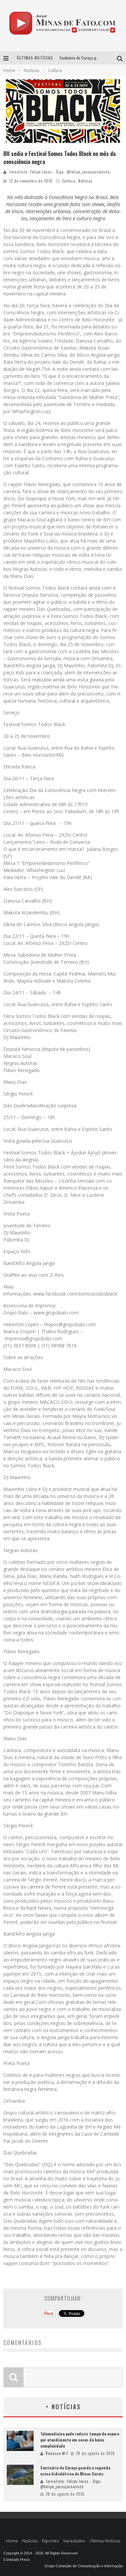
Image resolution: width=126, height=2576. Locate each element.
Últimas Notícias (105, 2541)
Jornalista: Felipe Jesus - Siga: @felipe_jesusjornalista (59, 172)
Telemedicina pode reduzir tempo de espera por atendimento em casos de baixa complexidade (80, 2440)
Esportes (50, 2541)
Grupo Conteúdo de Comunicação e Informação (83, 2566)
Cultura (69, 181)
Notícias (86, 181)
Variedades (74, 2541)
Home (9, 70)
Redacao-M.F (57, 2453)
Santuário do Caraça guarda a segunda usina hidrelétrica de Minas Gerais (75, 2471)
